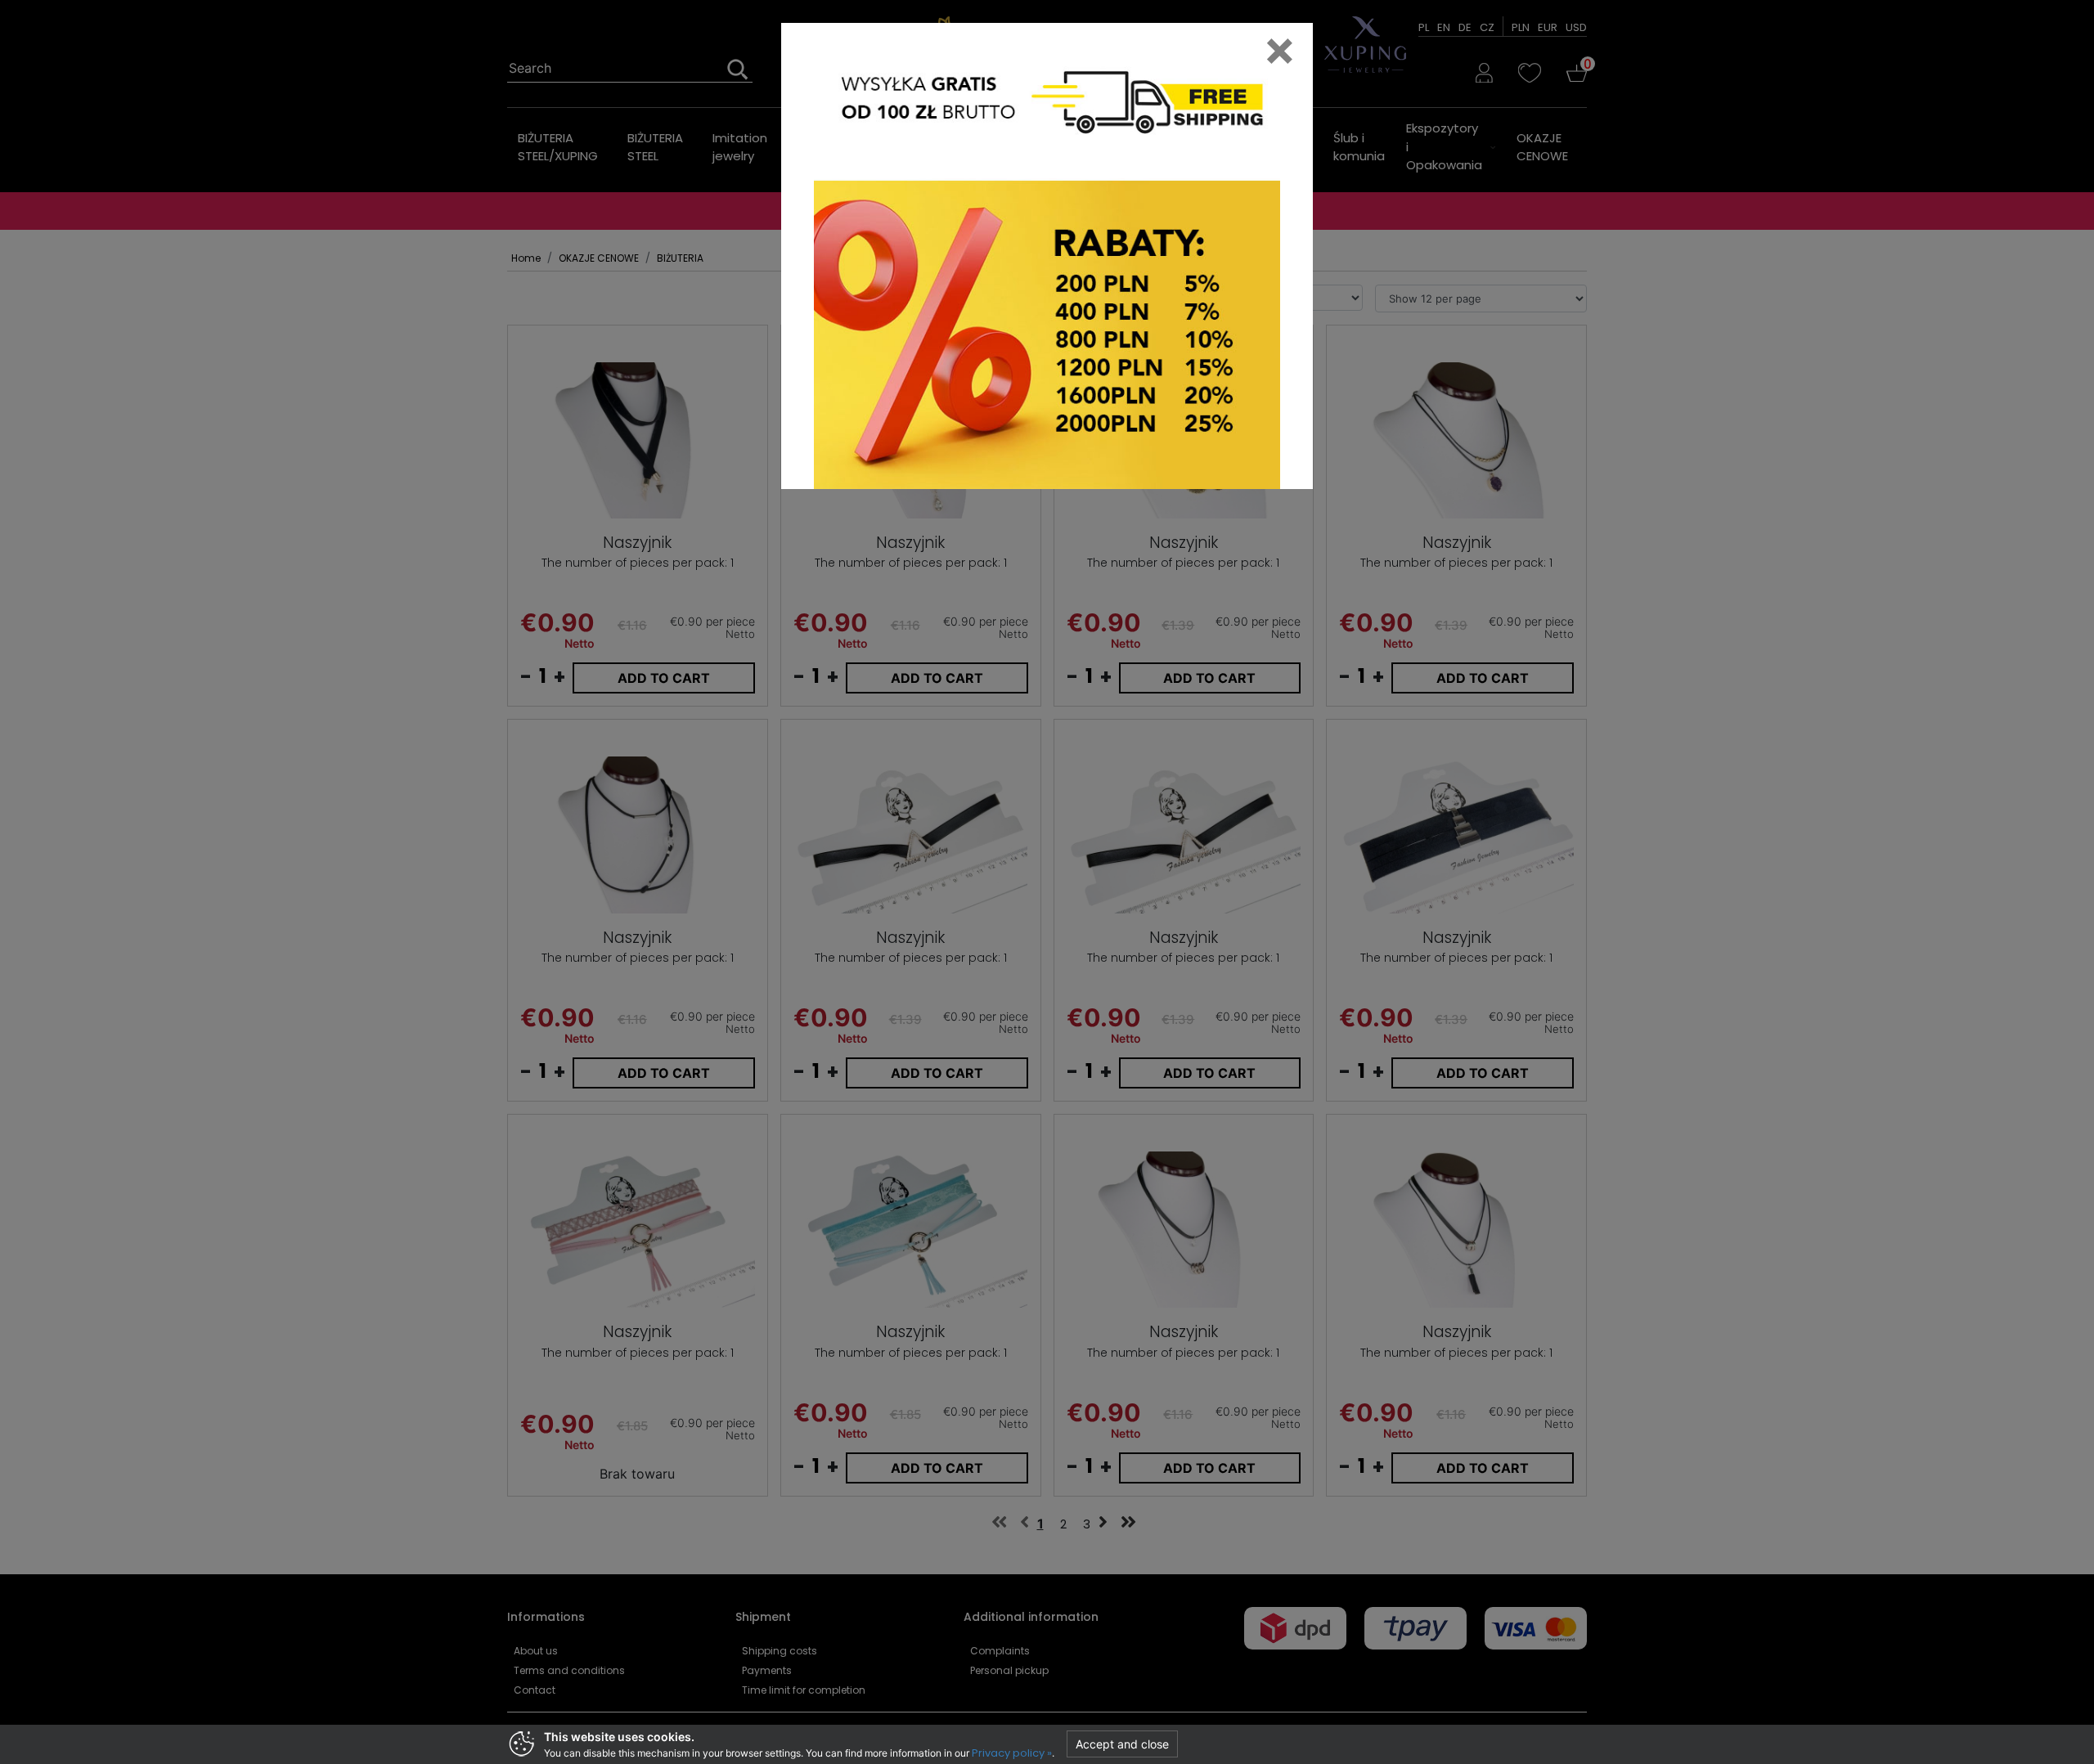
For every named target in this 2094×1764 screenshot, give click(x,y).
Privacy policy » (1012, 1753)
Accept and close (1122, 1744)
